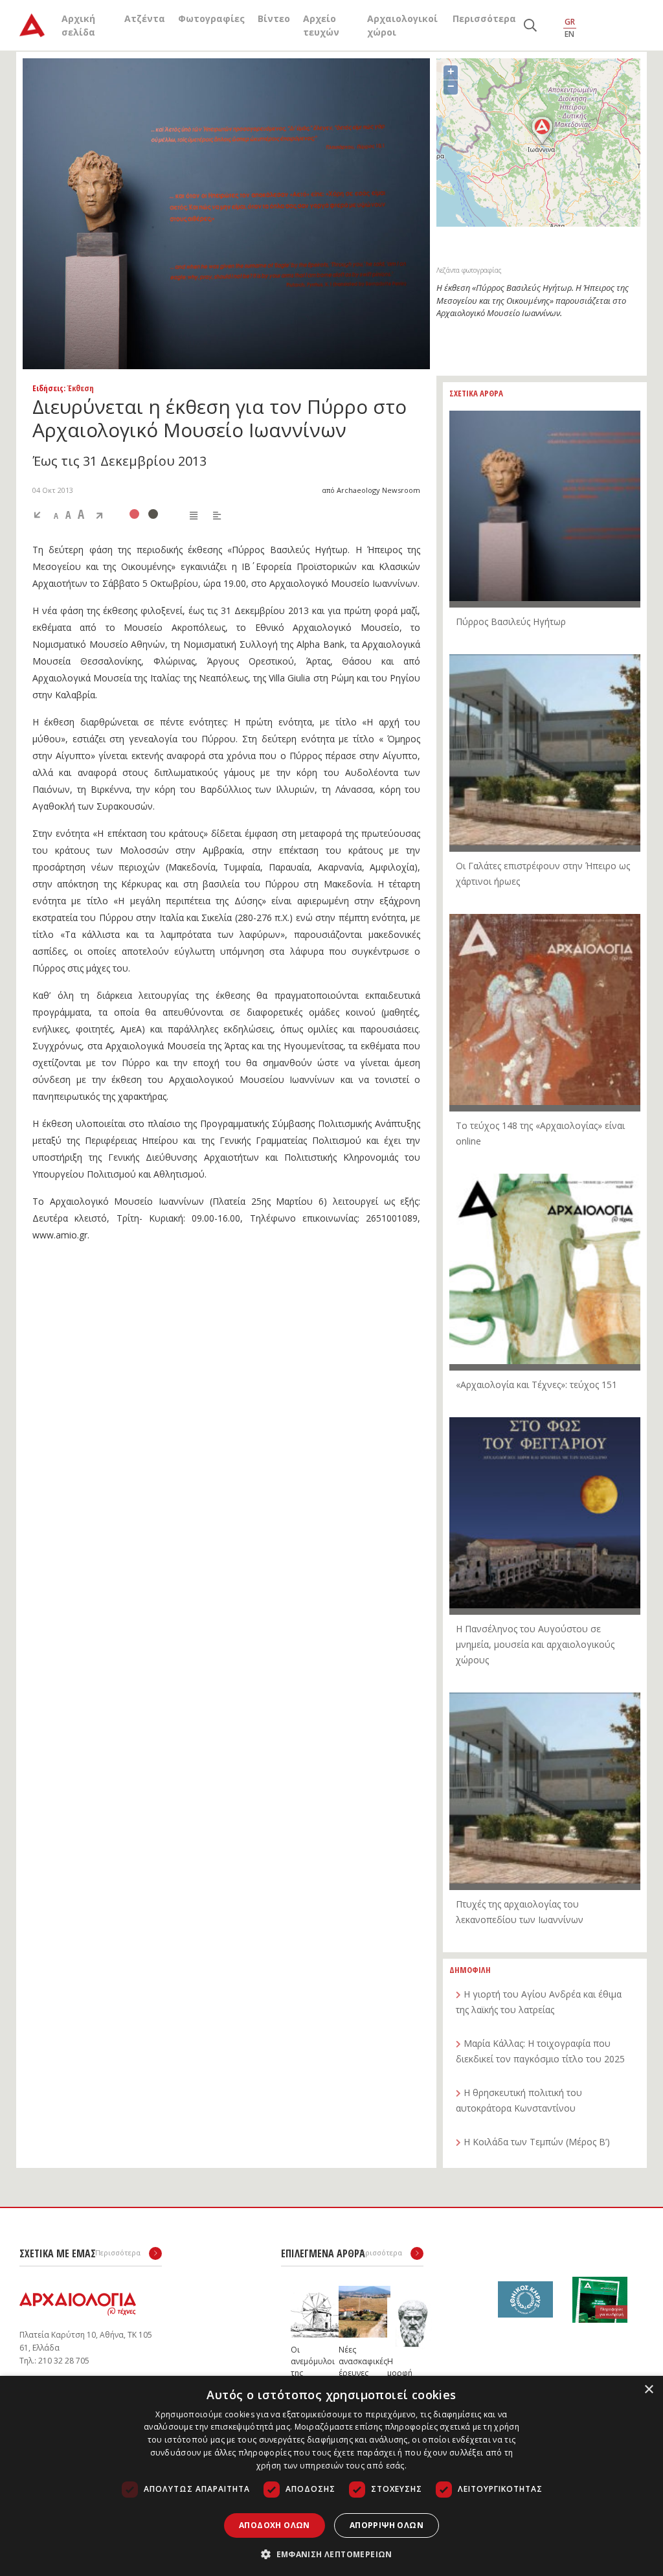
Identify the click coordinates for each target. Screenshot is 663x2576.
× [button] (648, 2390)
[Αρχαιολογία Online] (32, 25)
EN (569, 34)
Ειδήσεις (48, 388)
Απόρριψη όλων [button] (387, 2525)
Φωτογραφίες (211, 18)
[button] (331, 2554)
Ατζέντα (145, 18)
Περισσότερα (484, 18)
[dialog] (331, 2476)
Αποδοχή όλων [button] (275, 2525)
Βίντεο (274, 18)
